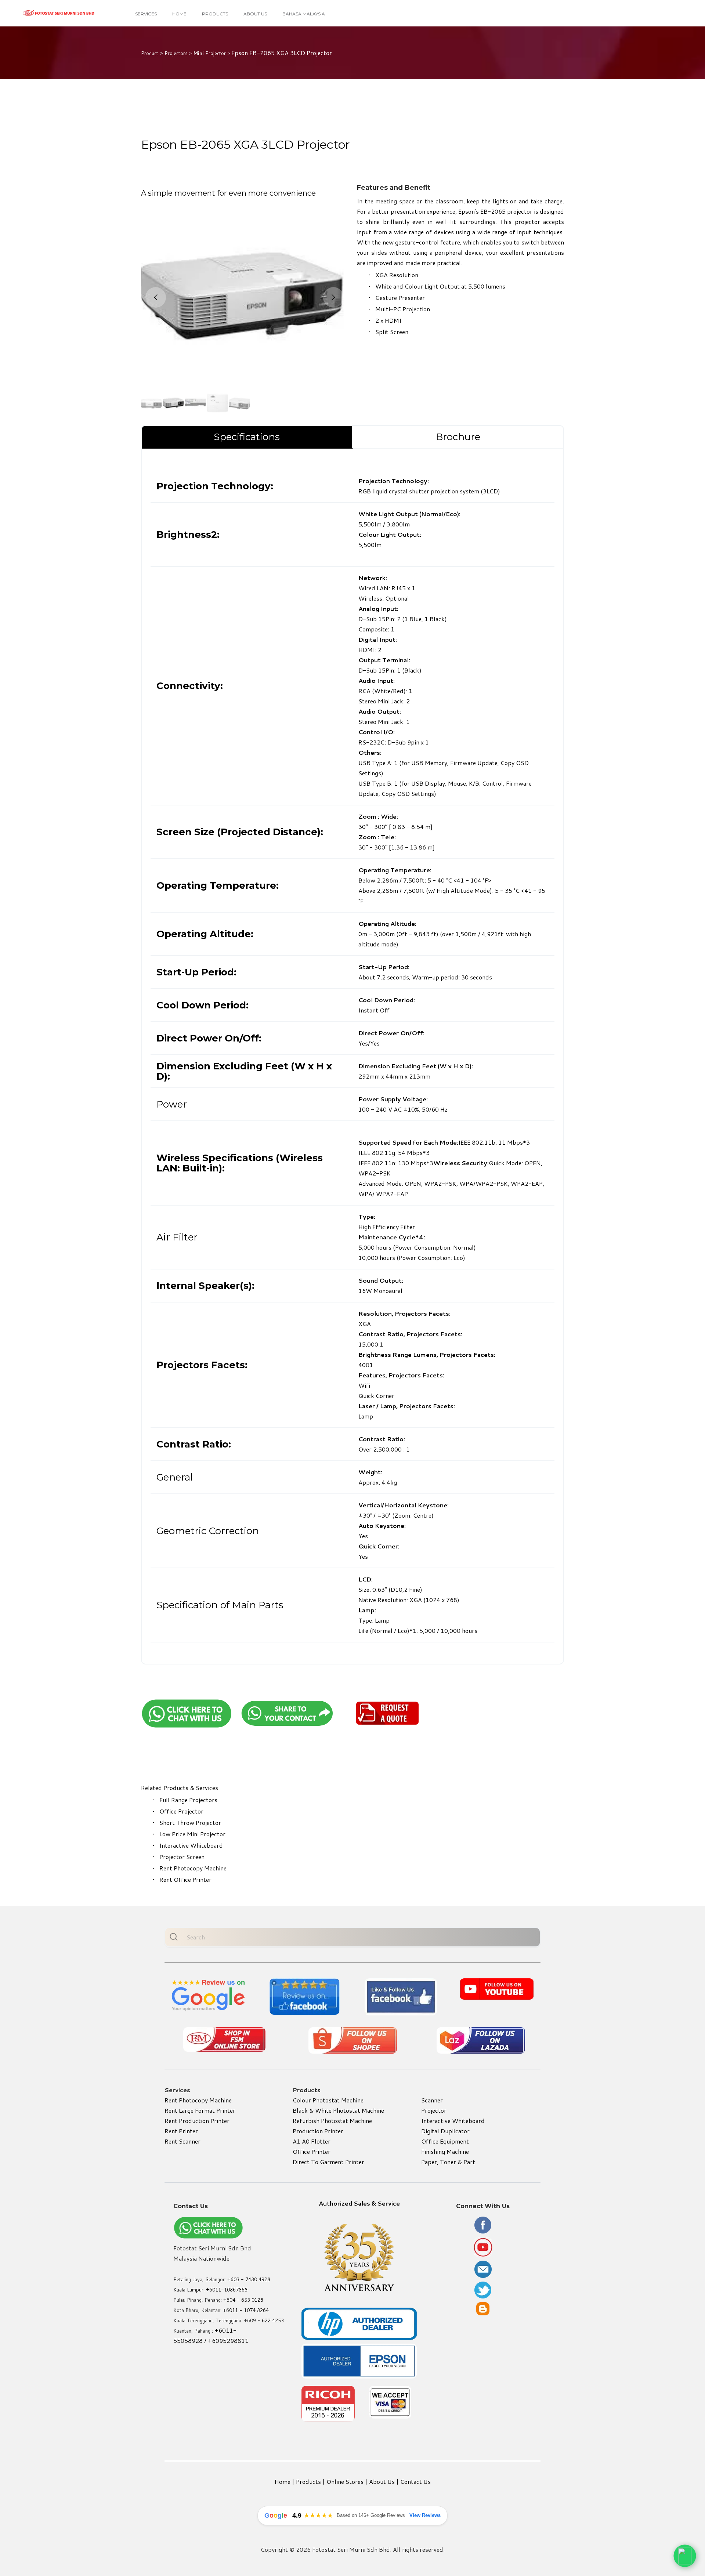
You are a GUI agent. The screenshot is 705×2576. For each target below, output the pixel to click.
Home (179, 14)
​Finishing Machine (445, 2151)
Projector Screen (182, 1857)
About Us (255, 14)
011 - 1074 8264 (249, 2310)
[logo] (59, 13)
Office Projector (181, 1811)
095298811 (232, 2340)
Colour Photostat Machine (328, 2100)
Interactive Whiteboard (191, 1845)
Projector (434, 2110)
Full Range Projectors (188, 1800)
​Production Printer (318, 2131)
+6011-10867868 (227, 2290)
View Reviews (425, 2515)
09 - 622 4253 (267, 2320)
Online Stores (345, 2481)
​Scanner (432, 2100)
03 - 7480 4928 (252, 2279)
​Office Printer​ (312, 2151)
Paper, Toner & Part (448, 2162)
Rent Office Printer (185, 1879)
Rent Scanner (182, 2141)
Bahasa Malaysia (304, 14)
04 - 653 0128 (246, 2300)
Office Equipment (445, 2141)
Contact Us (415, 2481)
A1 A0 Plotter (312, 2141)
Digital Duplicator (445, 2131)
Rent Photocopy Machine (193, 1868)
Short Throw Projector (190, 1823)
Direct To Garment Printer (328, 2162)
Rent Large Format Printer (200, 2110)
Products (215, 14)
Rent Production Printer (197, 2121)
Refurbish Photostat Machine (332, 2121)
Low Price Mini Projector (192, 1834)
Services (146, 14)
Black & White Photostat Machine (338, 2110)
